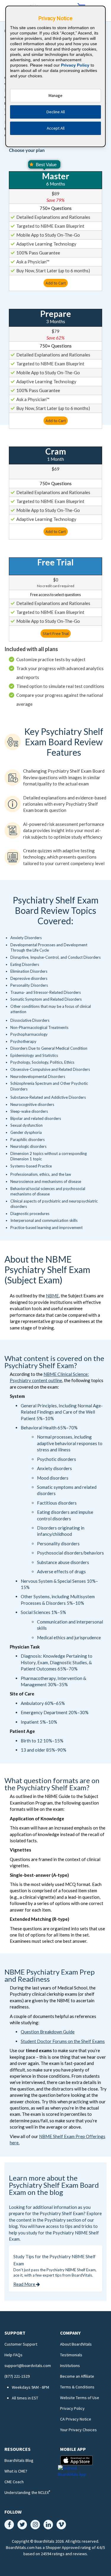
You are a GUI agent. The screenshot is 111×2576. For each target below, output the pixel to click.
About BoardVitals (76, 2344)
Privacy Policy (72, 2408)
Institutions (70, 2366)
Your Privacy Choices (78, 2430)
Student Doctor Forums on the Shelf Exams (63, 2041)
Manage (55, 95)
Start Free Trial (56, 634)
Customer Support (21, 2344)
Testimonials (71, 2355)
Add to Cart (56, 283)
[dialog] (56, 76)
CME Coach (14, 2482)
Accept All (56, 128)
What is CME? (16, 2471)
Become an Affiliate (77, 2376)
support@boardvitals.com (28, 2366)
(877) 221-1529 (17, 2376)
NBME (52, 1296)
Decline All (56, 112)
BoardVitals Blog (19, 2460)
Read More (25, 2284)
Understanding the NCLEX (27, 2492)
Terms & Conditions (77, 2387)
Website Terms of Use (80, 2398)
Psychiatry (55, 2220)
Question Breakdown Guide (48, 2032)
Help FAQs (13, 2355)
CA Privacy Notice (76, 2419)
